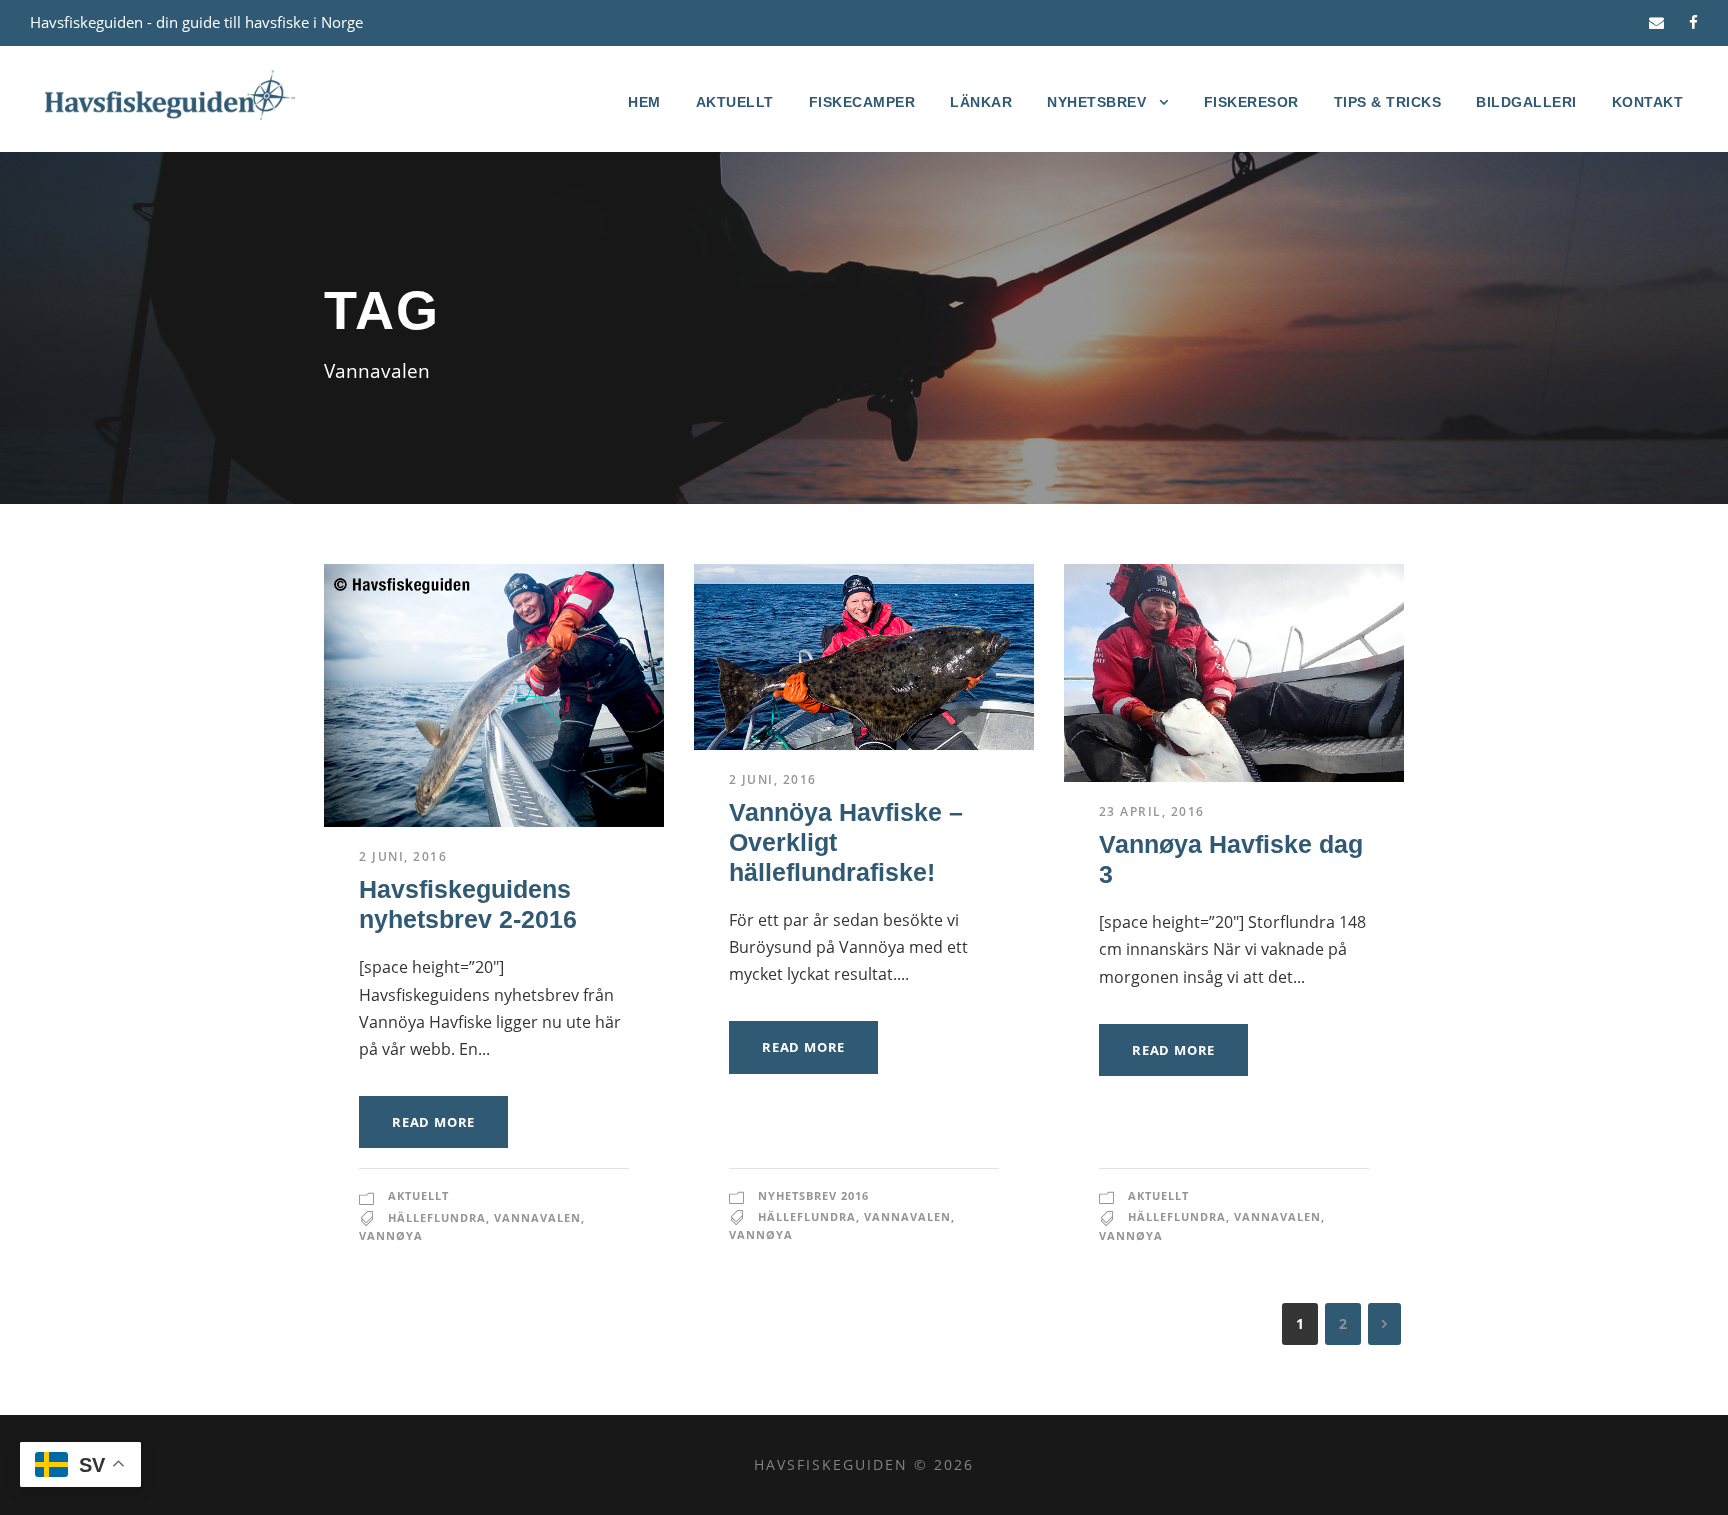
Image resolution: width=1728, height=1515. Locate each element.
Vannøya (391, 1235)
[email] (1656, 22)
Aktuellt (735, 102)
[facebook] (1693, 22)
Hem (644, 102)
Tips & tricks (1388, 102)
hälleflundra (437, 1217)
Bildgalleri (1526, 102)
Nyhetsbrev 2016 (813, 1195)
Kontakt (1648, 102)
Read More (433, 1122)
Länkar (981, 102)
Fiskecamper (862, 102)
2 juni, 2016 (403, 856)
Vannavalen (537, 1217)
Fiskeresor (1251, 102)
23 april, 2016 (1152, 811)
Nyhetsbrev (1096, 102)
